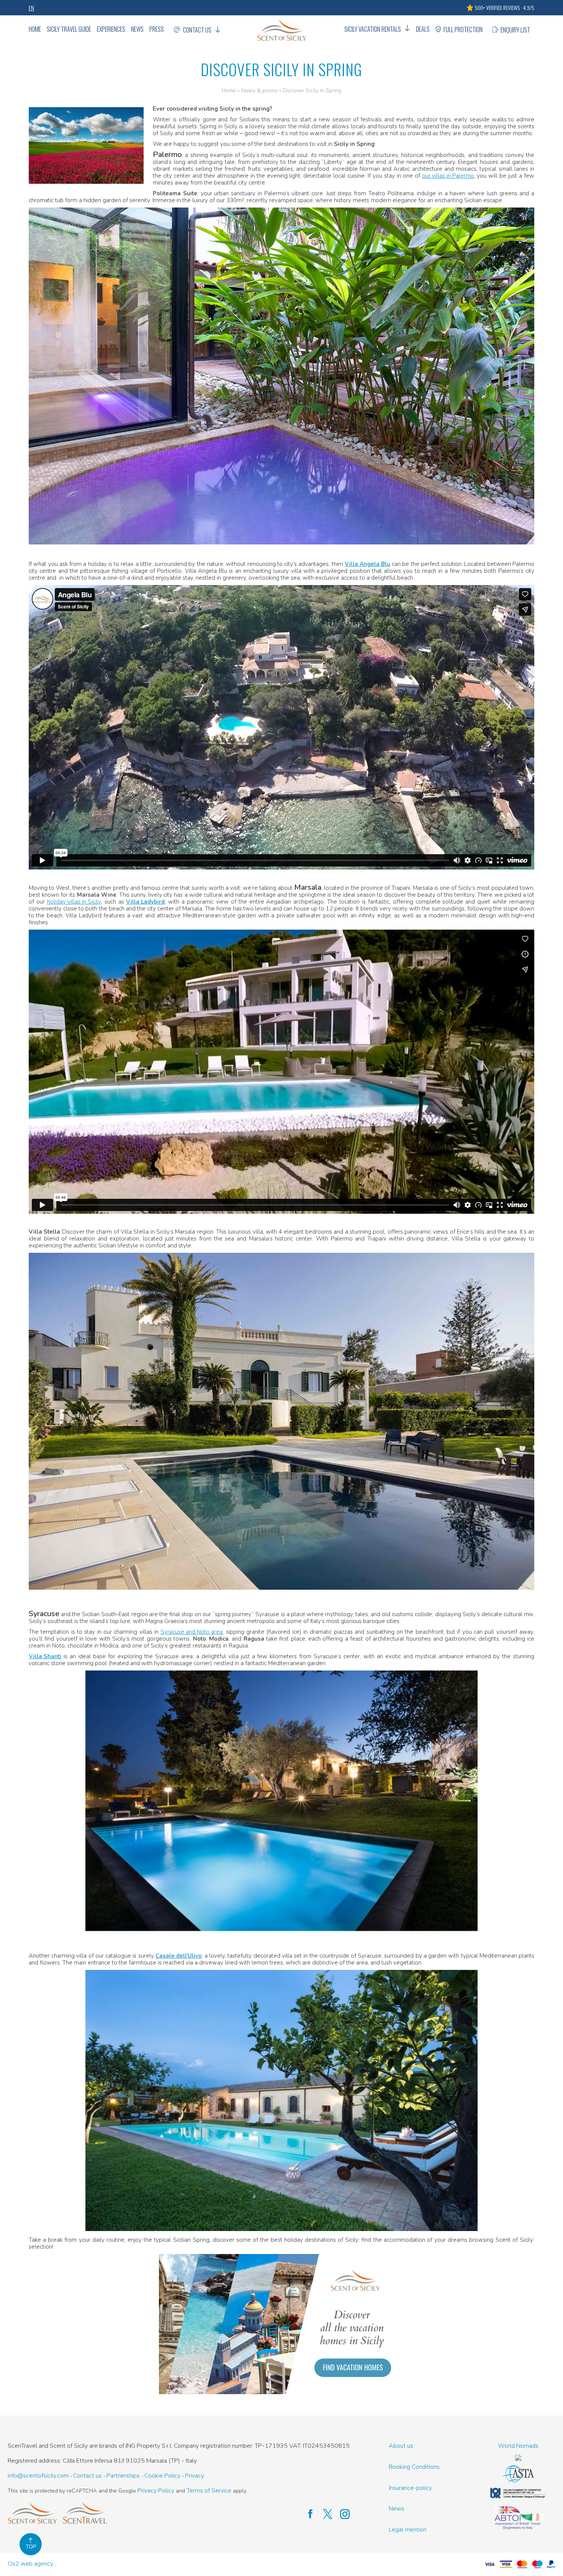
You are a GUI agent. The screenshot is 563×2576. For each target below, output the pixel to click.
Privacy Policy (156, 2491)
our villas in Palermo (448, 176)
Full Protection (463, 29)
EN (31, 8)
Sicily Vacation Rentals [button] (373, 29)
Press (157, 29)
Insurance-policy (410, 2488)
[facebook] (307, 2514)
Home (35, 29)
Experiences (111, 29)
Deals (423, 29)
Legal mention (408, 2530)
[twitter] (324, 2514)
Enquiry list (515, 30)
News (137, 29)
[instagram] (341, 2514)
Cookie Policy (162, 2476)
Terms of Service (209, 2491)
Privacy (195, 2476)
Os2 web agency (30, 2564)
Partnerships (123, 2476)
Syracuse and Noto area (191, 1632)
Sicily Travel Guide (69, 29)
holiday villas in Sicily (74, 902)
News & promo (259, 91)
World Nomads (518, 2446)
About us (401, 2446)
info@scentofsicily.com (38, 2476)
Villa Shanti (45, 1656)
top (31, 2547)
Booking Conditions (414, 2467)
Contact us (197, 30)
